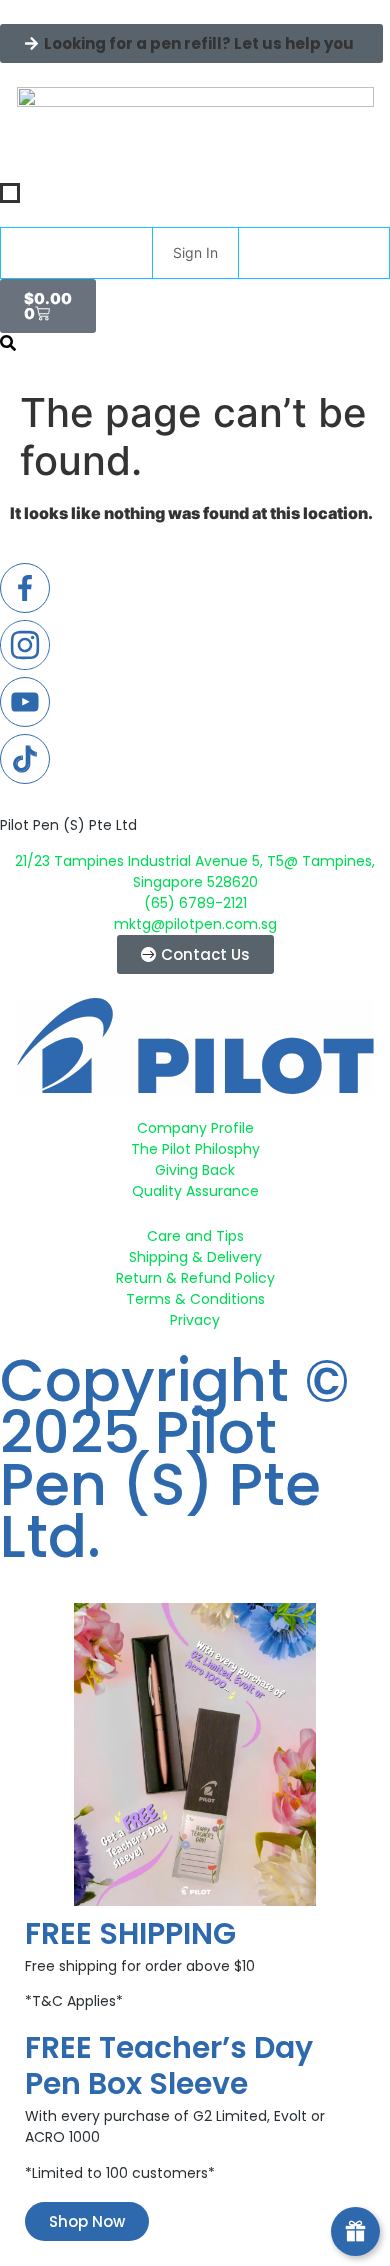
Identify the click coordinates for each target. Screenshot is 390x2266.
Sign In (195, 252)
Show (355, 2231)
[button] (191, 43)
